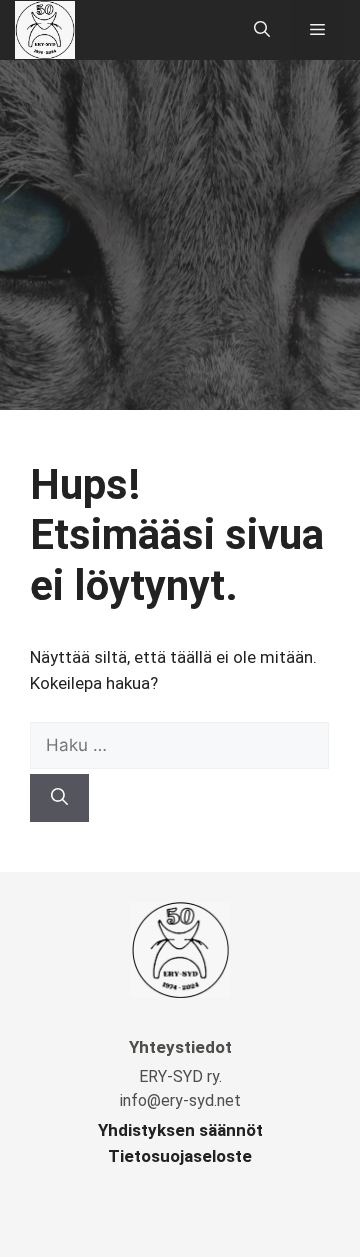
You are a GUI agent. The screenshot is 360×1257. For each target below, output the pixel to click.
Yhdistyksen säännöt (180, 1130)
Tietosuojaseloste (180, 1156)
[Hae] (59, 798)
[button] (262, 30)
